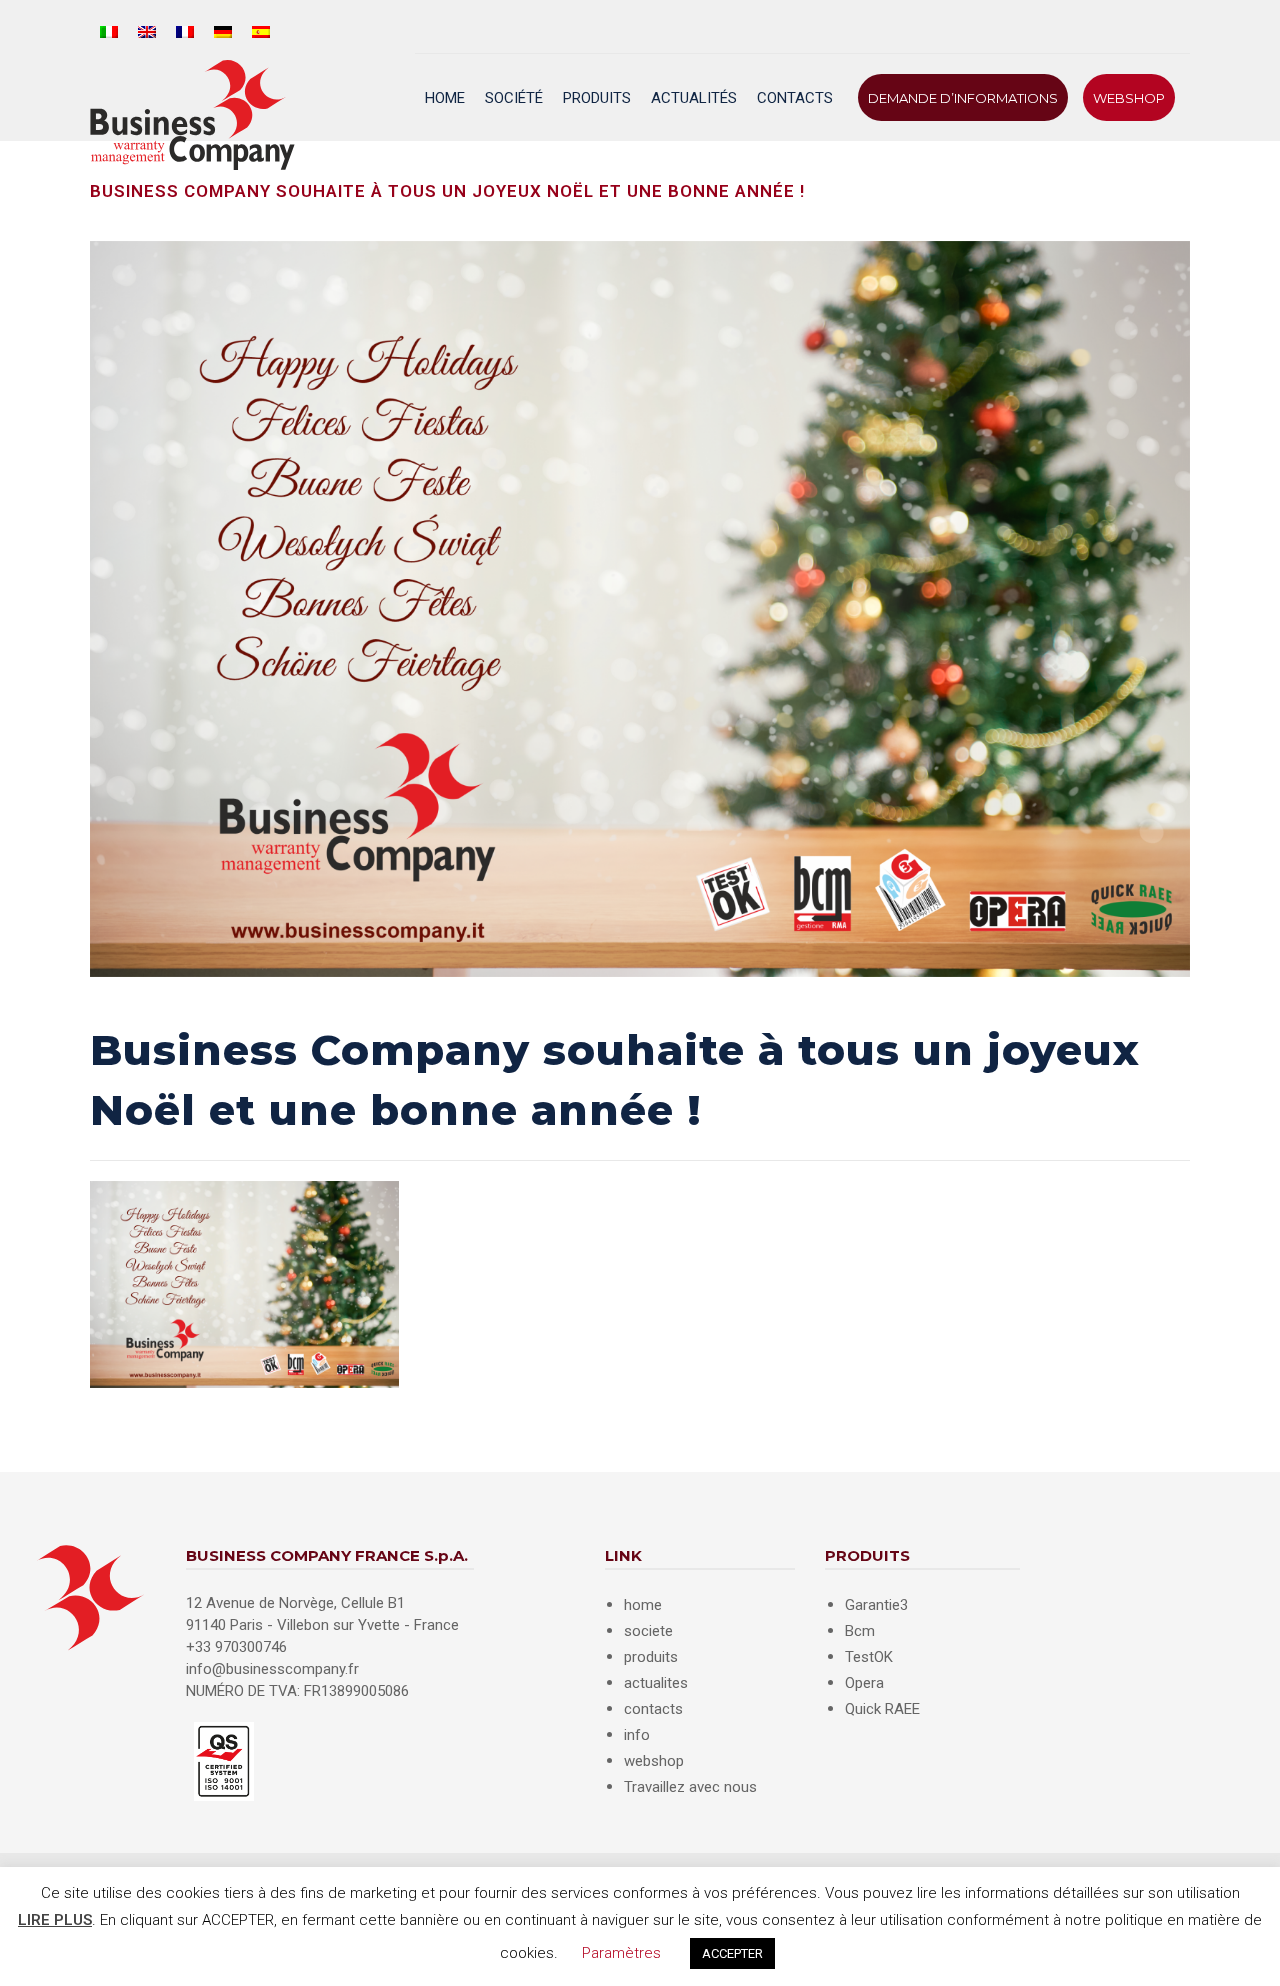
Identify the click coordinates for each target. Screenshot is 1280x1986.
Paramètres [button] (621, 1953)
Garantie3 (876, 1605)
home (643, 1605)
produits (651, 1657)
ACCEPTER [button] (732, 1953)
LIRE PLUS (55, 1920)
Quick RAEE (882, 1709)
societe (648, 1631)
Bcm (860, 1631)
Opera (864, 1683)
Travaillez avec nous (690, 1787)
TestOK (869, 1657)
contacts (653, 1709)
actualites (656, 1683)
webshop (654, 1761)
